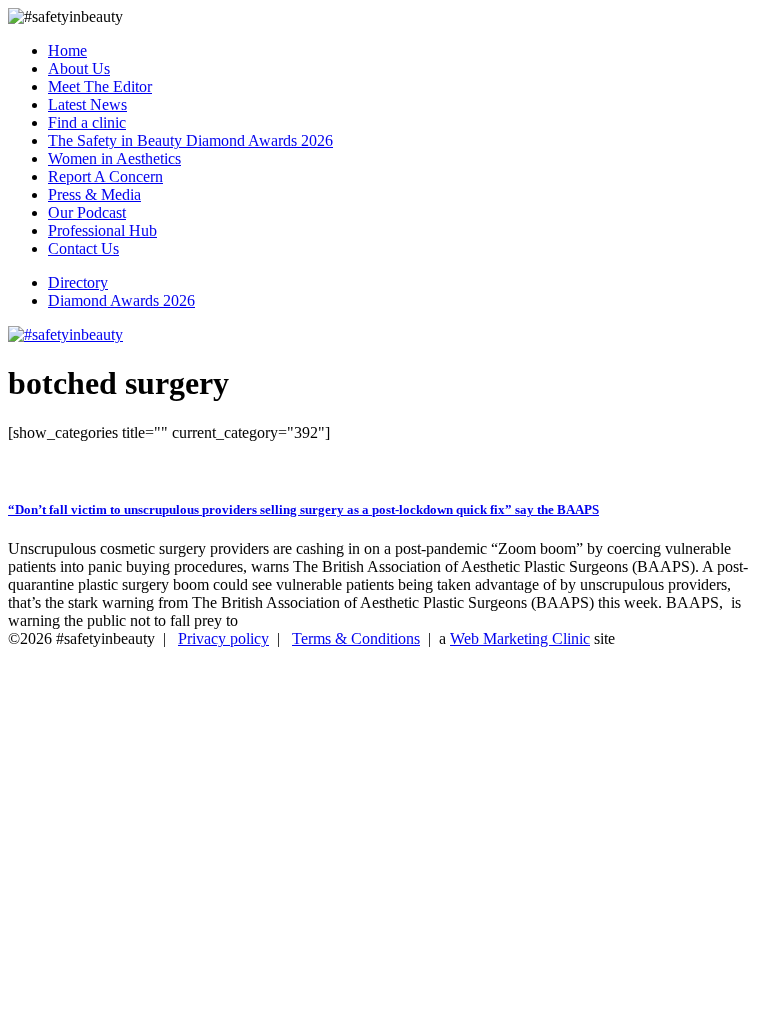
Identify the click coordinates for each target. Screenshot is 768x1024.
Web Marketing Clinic (520, 638)
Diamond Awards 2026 (121, 300)
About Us (79, 68)
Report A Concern (105, 176)
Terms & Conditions (356, 638)
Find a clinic (87, 122)
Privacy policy (223, 638)
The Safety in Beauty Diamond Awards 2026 (190, 140)
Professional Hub (102, 230)
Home (67, 50)
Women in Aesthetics (114, 158)
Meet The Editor (100, 86)
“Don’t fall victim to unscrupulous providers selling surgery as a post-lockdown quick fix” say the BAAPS (303, 509)
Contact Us (83, 248)
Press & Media (94, 194)
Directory (78, 282)
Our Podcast (87, 212)
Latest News (87, 104)
